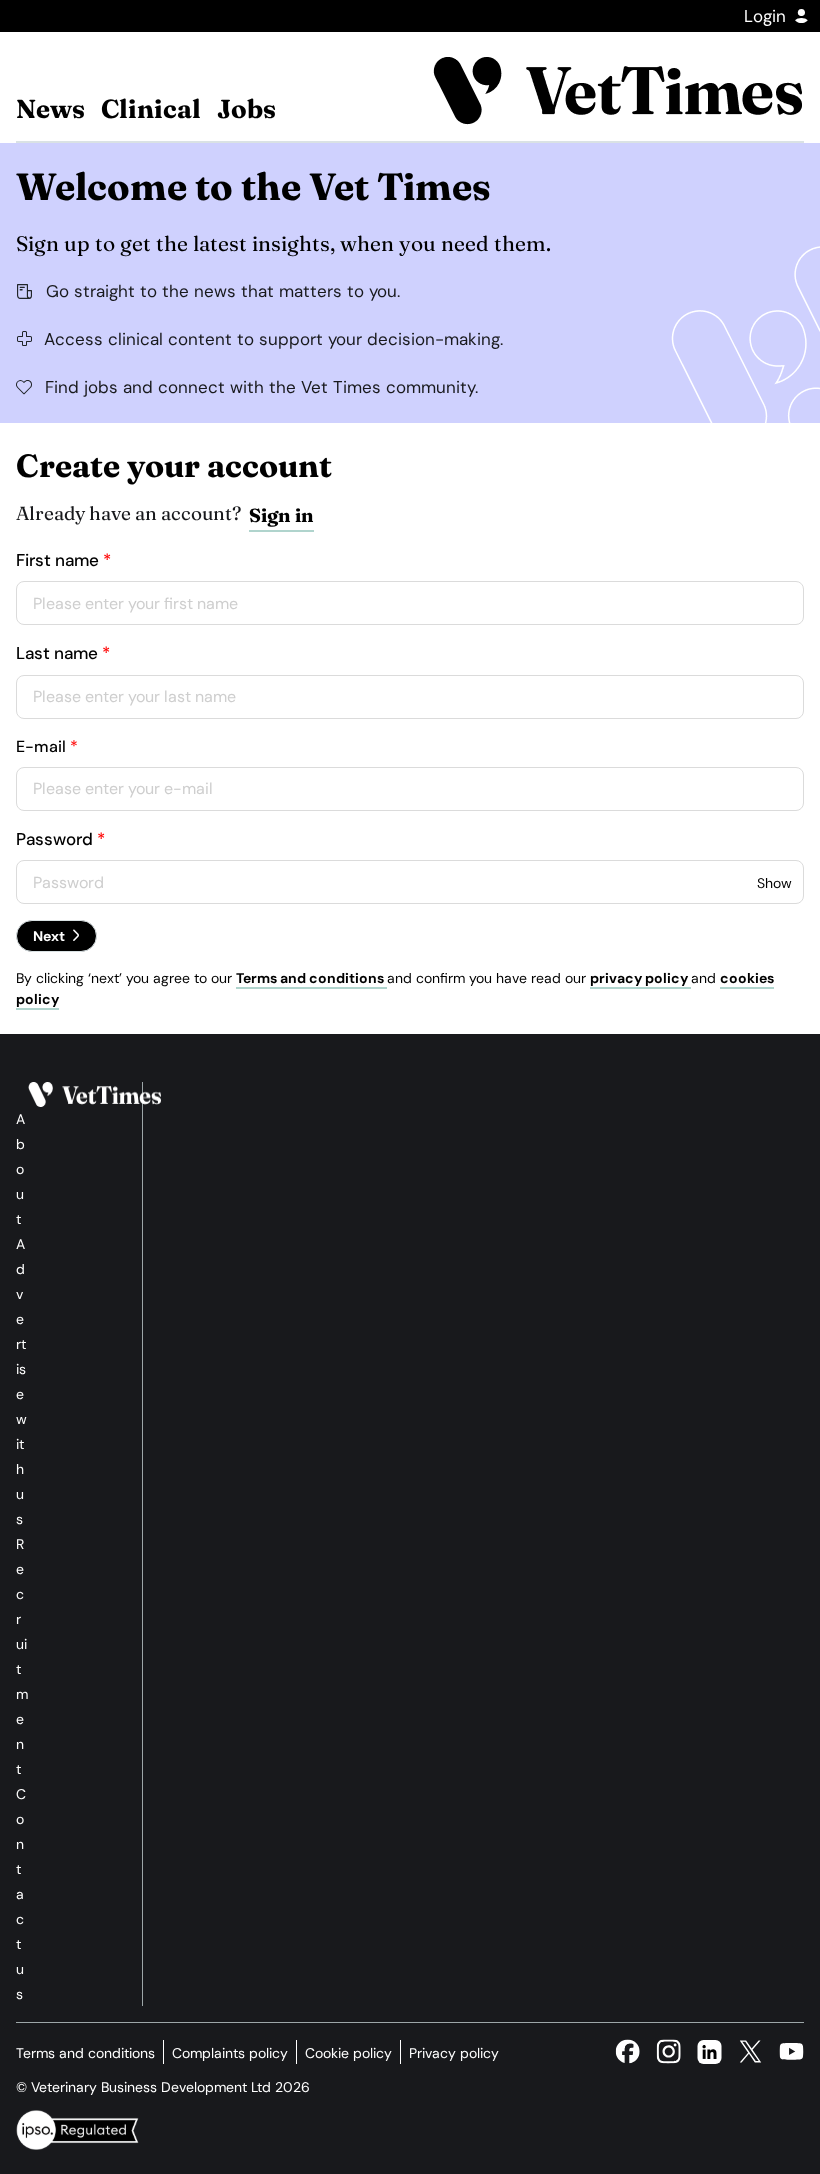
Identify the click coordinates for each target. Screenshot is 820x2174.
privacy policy (640, 978)
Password (54, 839)
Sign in (281, 515)
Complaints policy (230, 2053)
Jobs (246, 109)
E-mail (41, 746)
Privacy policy (454, 2053)
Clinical (151, 109)
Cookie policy (348, 2053)
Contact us (21, 1894)
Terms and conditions (311, 978)
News (50, 109)
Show (774, 883)
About (20, 1169)
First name (57, 560)
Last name (57, 653)
